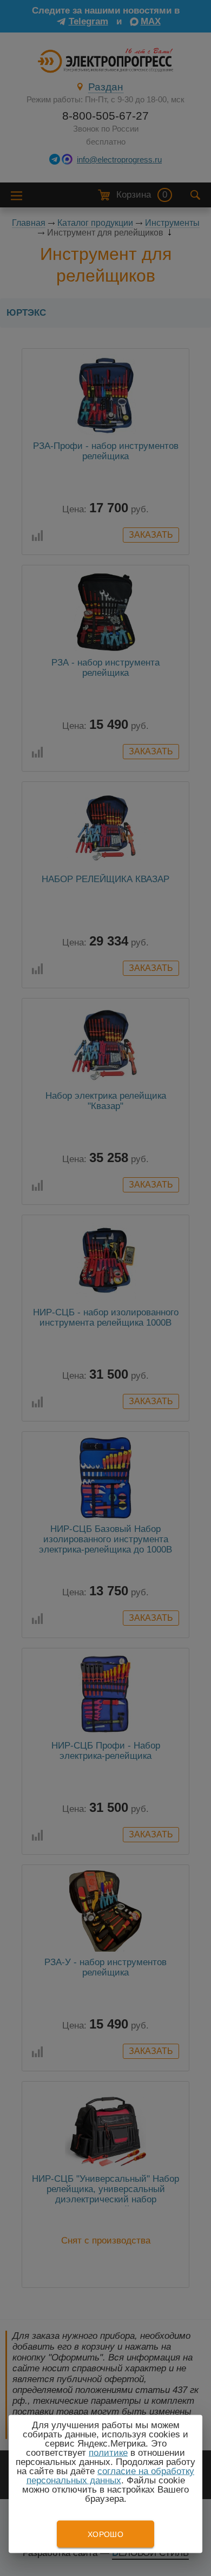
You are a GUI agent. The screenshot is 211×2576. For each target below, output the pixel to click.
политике (108, 2453)
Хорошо (105, 2534)
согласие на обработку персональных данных (111, 2476)
